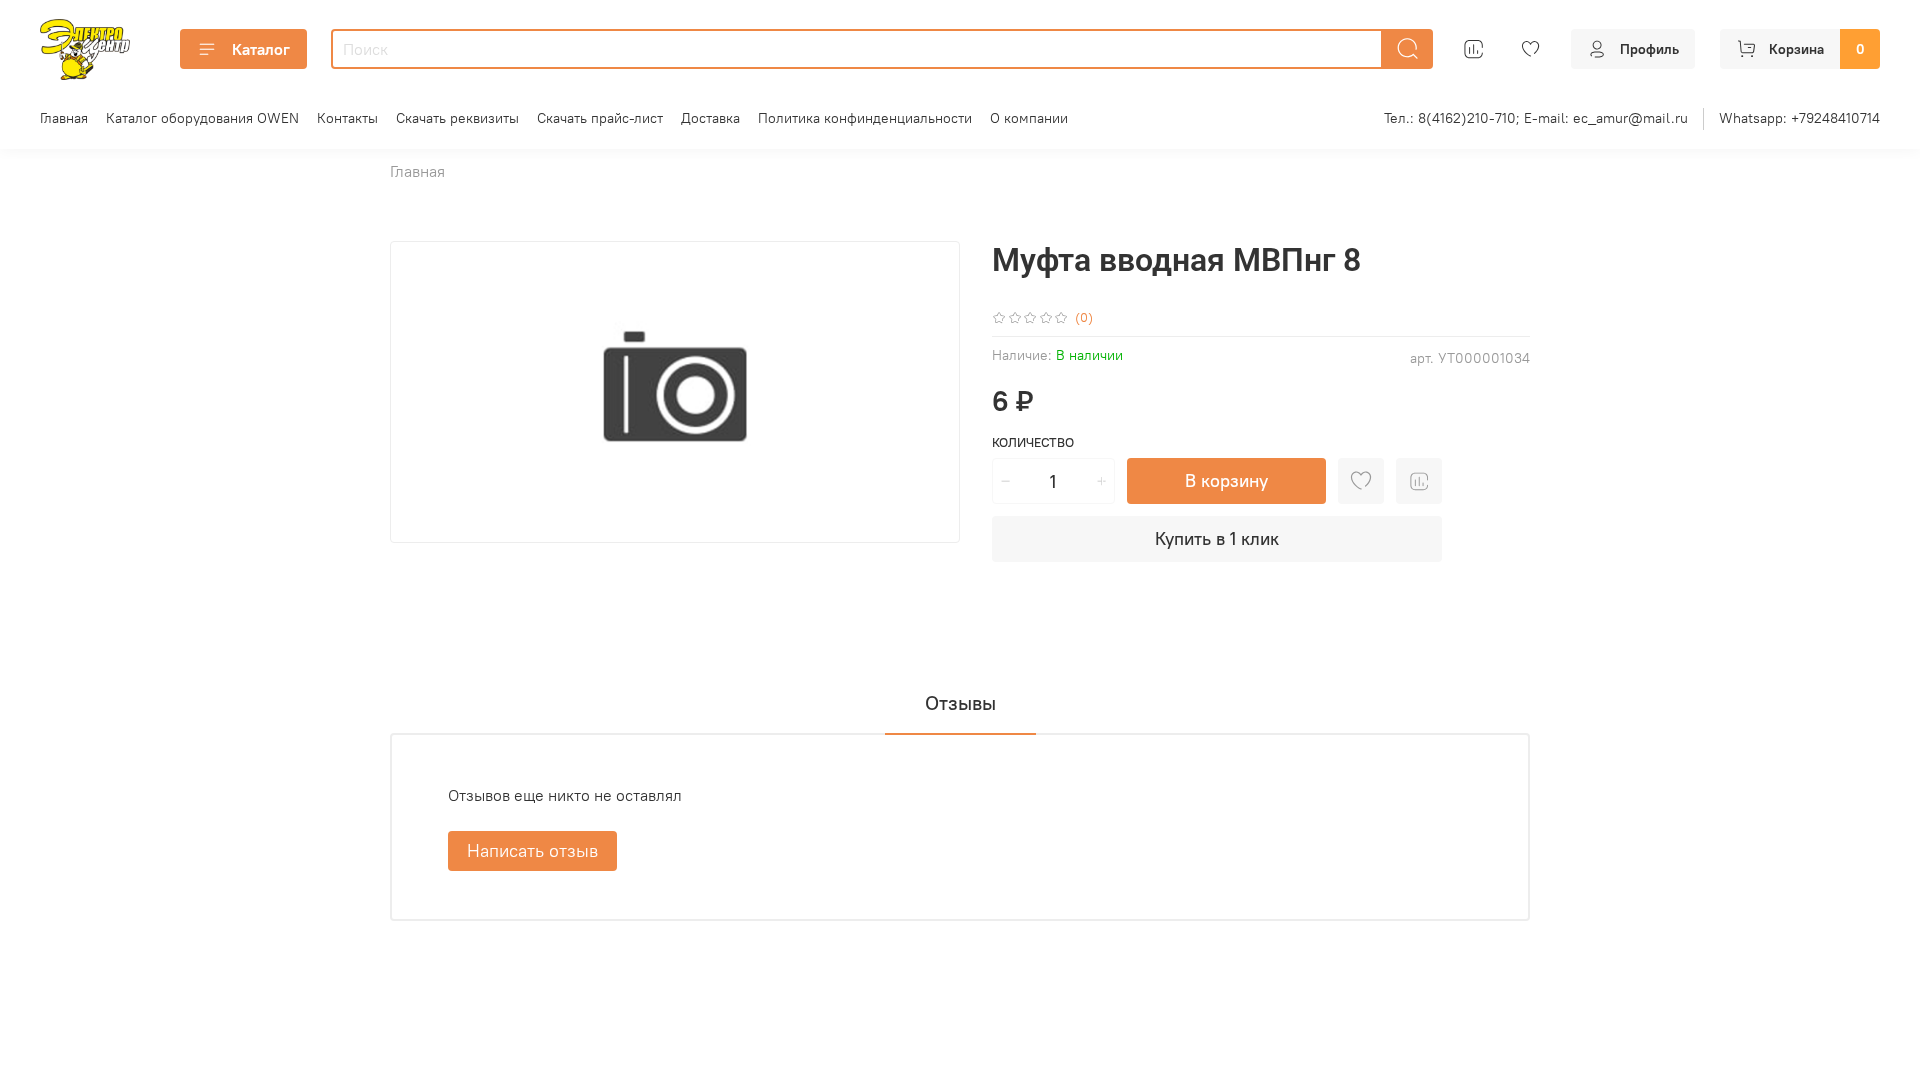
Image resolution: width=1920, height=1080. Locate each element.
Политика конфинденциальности (865, 118)
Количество (1033, 442)
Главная (64, 118)
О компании (1029, 118)
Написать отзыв (532, 850)
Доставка (710, 118)
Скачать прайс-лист (600, 118)
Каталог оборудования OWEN (202, 118)
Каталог (261, 49)
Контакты (347, 118)
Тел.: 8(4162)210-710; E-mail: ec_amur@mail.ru (1536, 118)
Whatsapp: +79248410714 (1799, 118)
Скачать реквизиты (457, 118)
